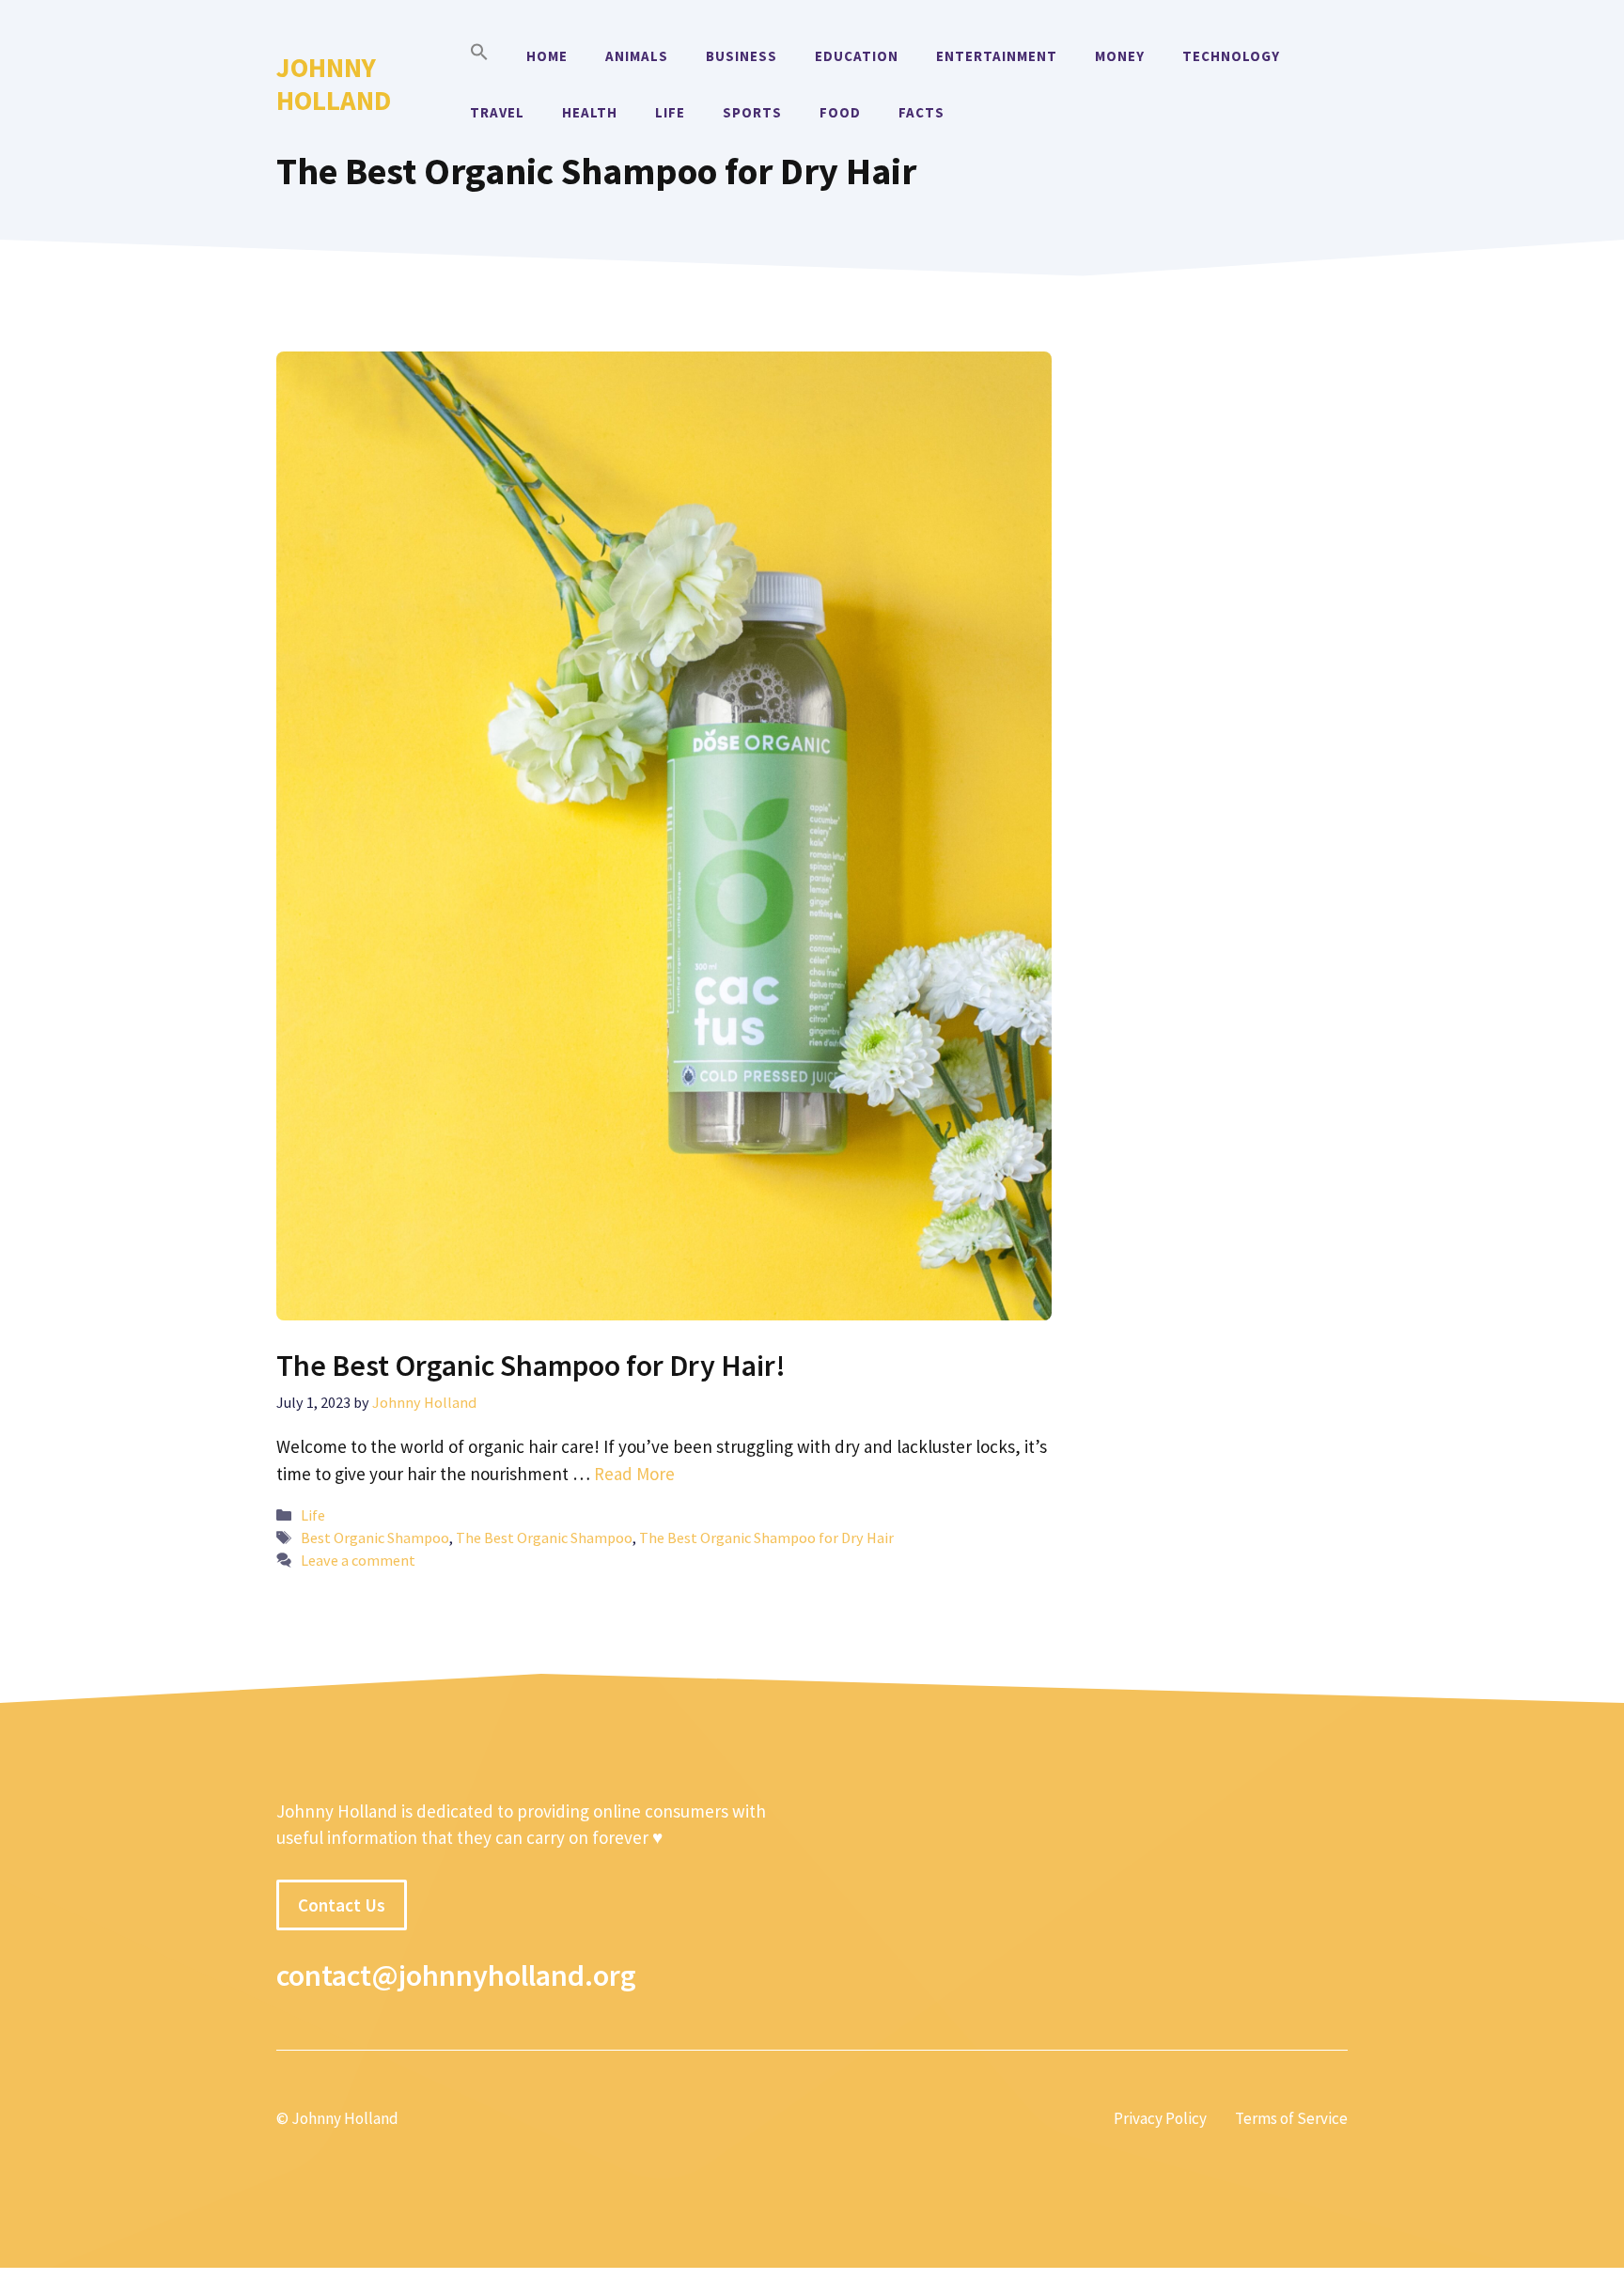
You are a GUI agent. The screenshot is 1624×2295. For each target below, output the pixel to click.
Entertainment (997, 56)
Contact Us (342, 1905)
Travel (497, 112)
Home (547, 56)
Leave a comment (358, 1560)
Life (670, 112)
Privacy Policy (1160, 2118)
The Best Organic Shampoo (544, 1538)
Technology (1231, 56)
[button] (479, 56)
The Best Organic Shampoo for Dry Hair (766, 1538)
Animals (637, 56)
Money (1120, 56)
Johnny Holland (334, 84)
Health (590, 112)
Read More (634, 1474)
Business (742, 56)
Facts (921, 112)
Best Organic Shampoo (375, 1538)
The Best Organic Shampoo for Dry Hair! (531, 1366)
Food (840, 112)
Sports (752, 112)
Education (857, 56)
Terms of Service (1291, 2118)
